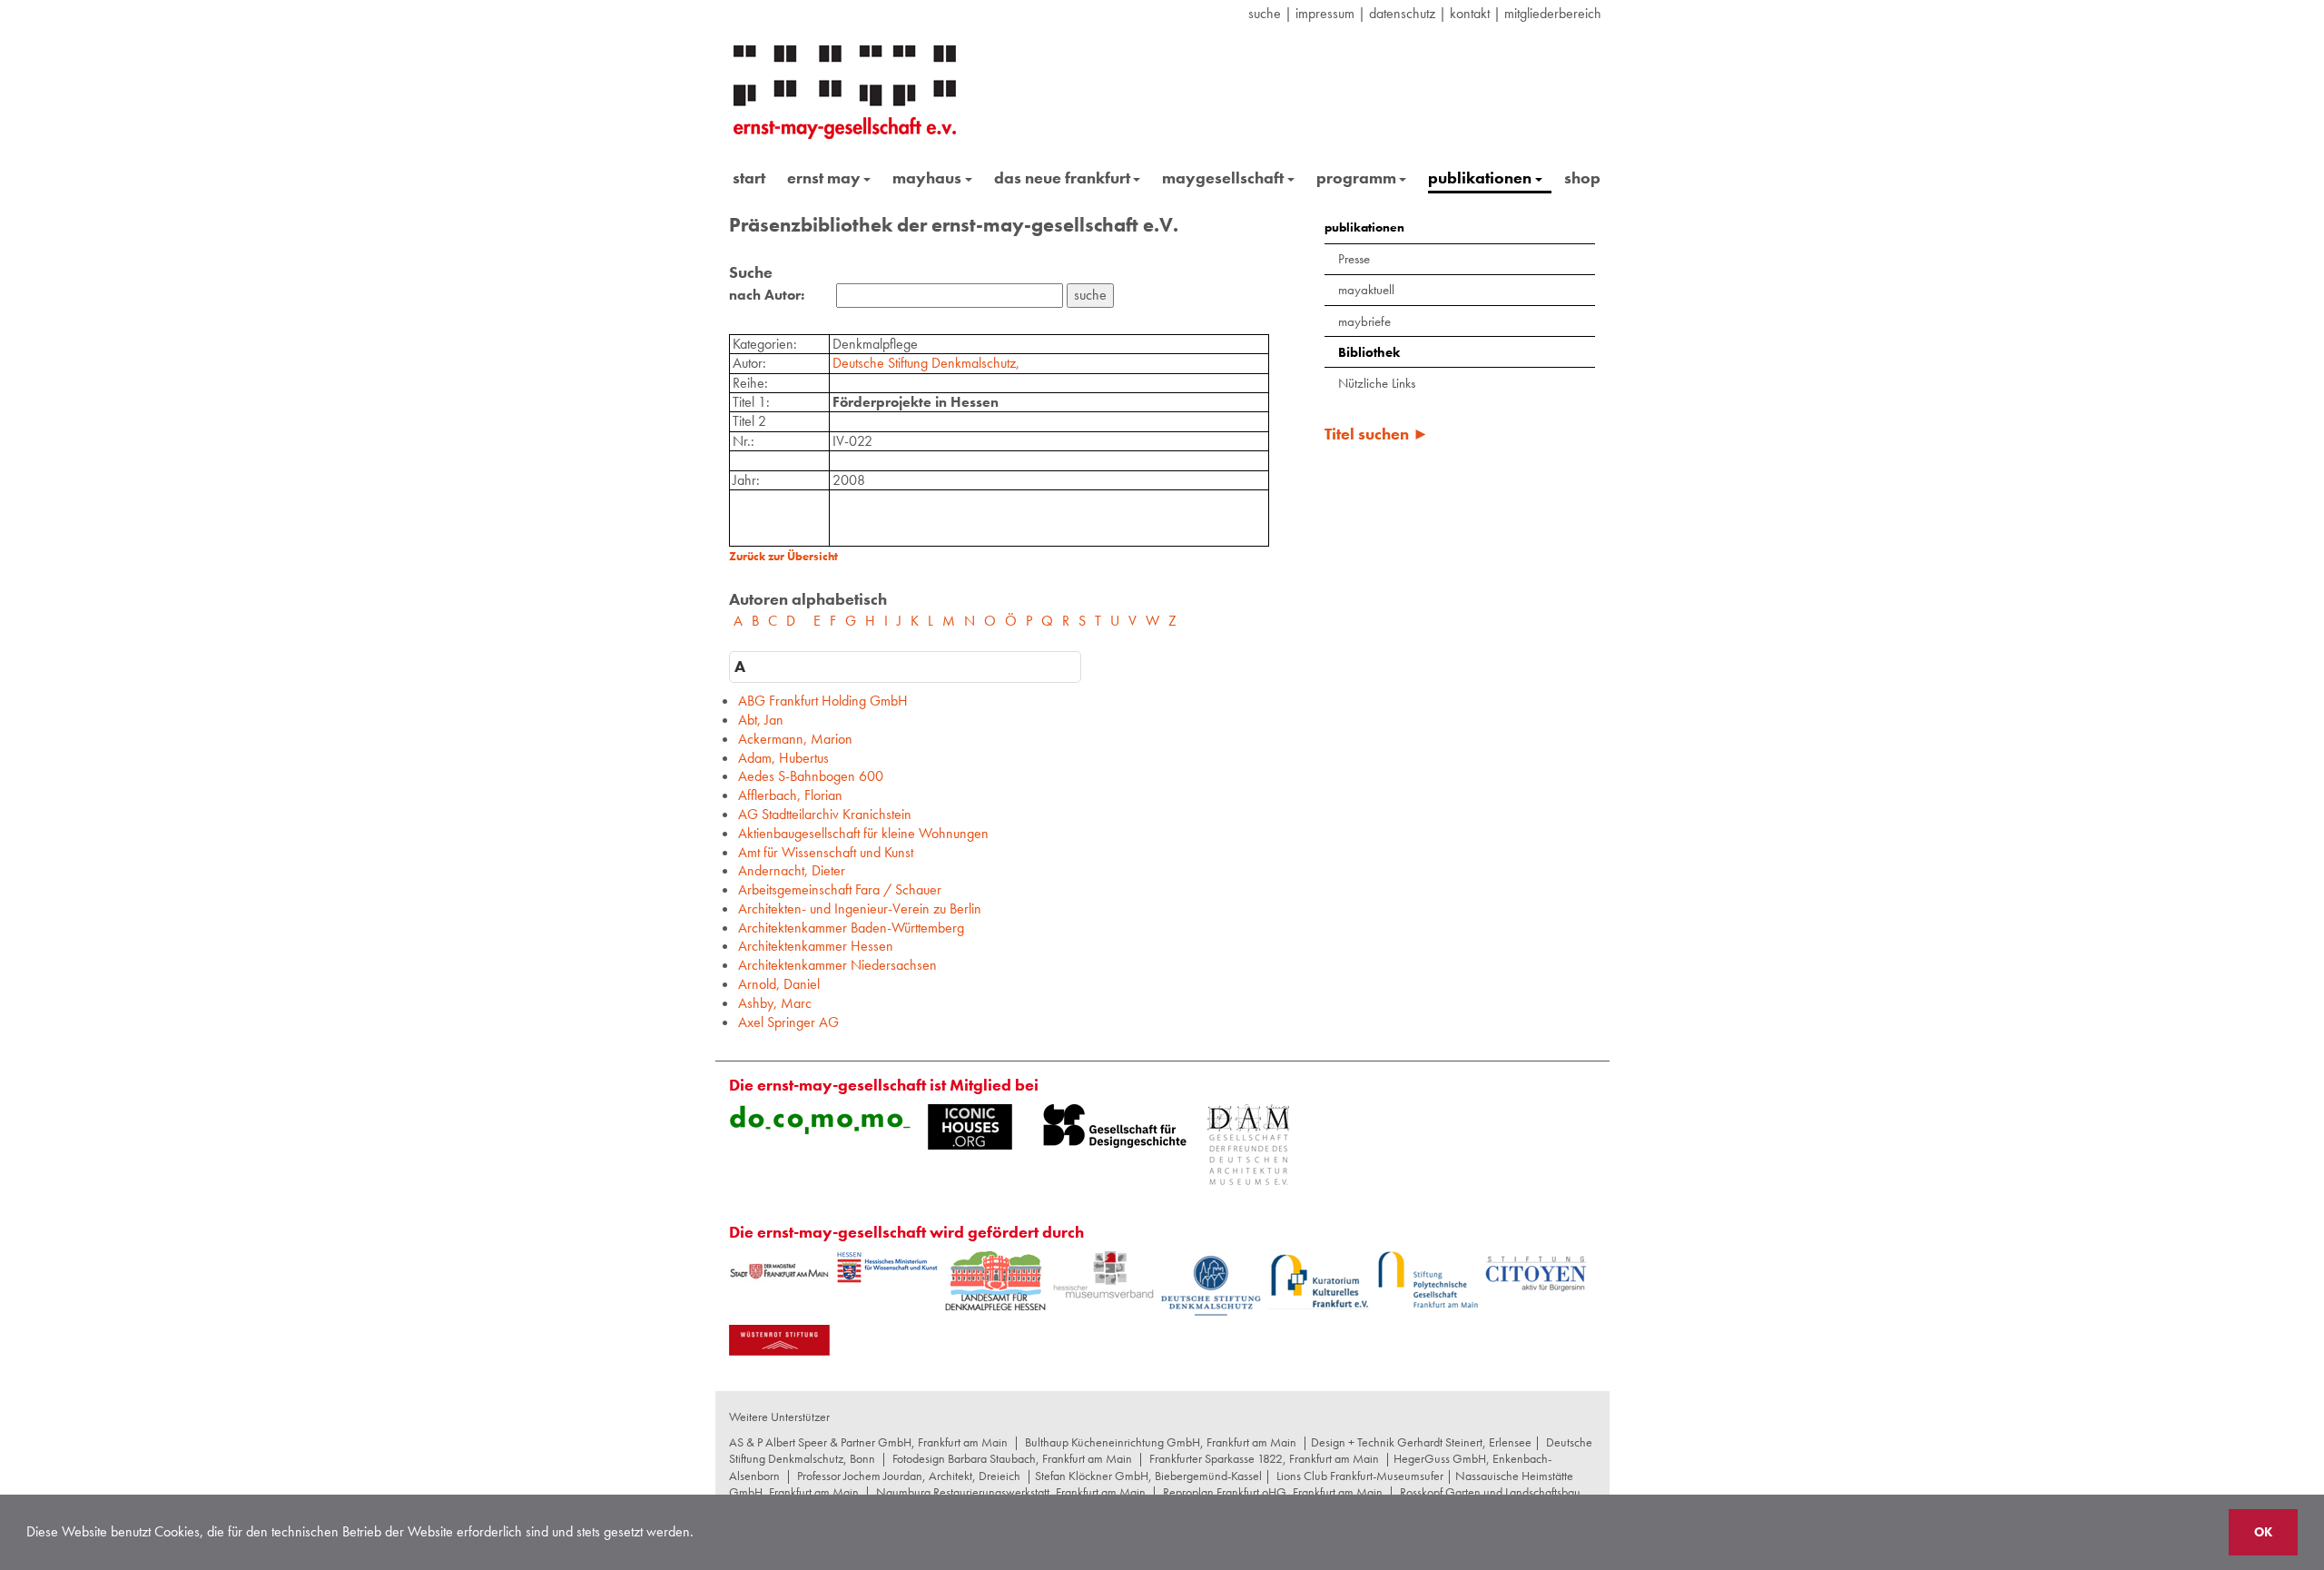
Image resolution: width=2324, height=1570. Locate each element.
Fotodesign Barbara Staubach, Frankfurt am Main (1012, 1458)
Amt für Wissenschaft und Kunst (826, 852)
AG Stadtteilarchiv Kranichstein (825, 814)
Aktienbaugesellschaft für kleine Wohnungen (863, 833)
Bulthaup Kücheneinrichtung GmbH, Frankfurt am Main (1161, 1442)
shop (1582, 178)
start (749, 178)
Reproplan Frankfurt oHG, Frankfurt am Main (1273, 1492)
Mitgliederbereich (1553, 13)
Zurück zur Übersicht (783, 556)
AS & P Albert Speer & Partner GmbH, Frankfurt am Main (868, 1442)
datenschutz (1402, 13)
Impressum (1325, 13)
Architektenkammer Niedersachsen (837, 965)
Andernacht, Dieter (792, 870)
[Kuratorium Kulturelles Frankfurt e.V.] (1320, 1280)
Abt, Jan (761, 720)
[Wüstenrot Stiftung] (779, 1340)
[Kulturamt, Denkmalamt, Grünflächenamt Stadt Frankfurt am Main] (779, 1271)
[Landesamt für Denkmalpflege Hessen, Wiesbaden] (995, 1281)
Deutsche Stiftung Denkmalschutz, (926, 363)
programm (1356, 178)
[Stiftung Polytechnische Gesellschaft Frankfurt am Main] (1428, 1279)
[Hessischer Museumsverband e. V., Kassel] (1103, 1275)
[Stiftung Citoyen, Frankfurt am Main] (1536, 1272)
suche (1265, 13)
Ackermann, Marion (795, 739)
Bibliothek (1369, 352)
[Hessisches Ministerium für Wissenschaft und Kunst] (887, 1268)
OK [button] (2263, 1532)
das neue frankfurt (1062, 178)
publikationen (1480, 178)
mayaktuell (1366, 290)
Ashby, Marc (775, 1003)
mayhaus (927, 178)
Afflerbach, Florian (790, 795)
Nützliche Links (1377, 383)
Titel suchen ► (1377, 434)
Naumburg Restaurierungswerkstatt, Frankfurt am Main (1011, 1492)
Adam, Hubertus (783, 758)
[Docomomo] (820, 1120)
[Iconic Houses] (970, 1127)
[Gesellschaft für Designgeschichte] (1115, 1126)
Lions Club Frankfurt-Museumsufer (1360, 1476)
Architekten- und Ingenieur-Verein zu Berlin (860, 908)
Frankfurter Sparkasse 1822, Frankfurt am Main (1264, 1458)
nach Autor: (767, 295)
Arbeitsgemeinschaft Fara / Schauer (840, 889)
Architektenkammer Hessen (816, 946)
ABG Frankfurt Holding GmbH (823, 701)
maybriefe (1364, 321)
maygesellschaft (1223, 178)
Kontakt (1470, 13)
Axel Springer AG (788, 1022)
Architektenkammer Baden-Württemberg (851, 928)
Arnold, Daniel (779, 984)
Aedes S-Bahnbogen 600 (811, 776)
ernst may (824, 178)
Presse (1354, 259)
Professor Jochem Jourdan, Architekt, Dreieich (909, 1476)
